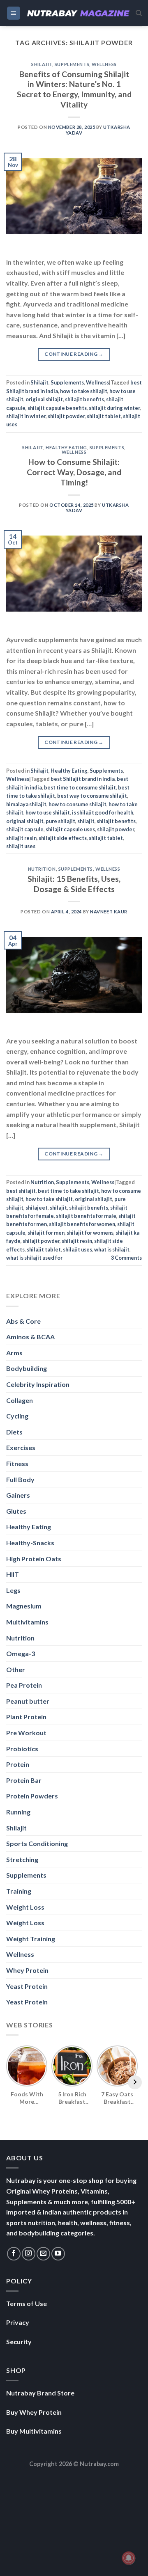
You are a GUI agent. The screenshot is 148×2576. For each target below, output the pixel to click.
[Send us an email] (43, 2254)
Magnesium (24, 1606)
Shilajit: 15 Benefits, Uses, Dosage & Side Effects (74, 884)
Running (18, 1812)
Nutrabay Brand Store (40, 2393)
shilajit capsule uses (70, 829)
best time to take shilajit (68, 1191)
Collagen (20, 1400)
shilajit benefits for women (82, 1224)
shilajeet (37, 1208)
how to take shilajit (84, 391)
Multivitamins (27, 1622)
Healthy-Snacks (30, 1543)
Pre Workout (26, 1733)
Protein (18, 1764)
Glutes (16, 1511)
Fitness (17, 1463)
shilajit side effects (63, 838)
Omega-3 (21, 1653)
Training (19, 1891)
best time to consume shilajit (80, 787)
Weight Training (31, 1939)
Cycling (17, 1416)
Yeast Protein (27, 1986)
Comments (126, 1258)
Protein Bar (24, 1780)
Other (16, 1669)
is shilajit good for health (103, 812)
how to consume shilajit (77, 804)
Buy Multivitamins (34, 2431)
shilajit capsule (25, 829)
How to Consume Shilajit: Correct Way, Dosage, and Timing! (74, 472)
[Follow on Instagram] (29, 2254)
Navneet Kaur (109, 912)
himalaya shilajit (26, 804)
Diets (14, 1432)
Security (19, 2342)
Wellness (104, 64)
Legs (13, 1590)
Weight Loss (25, 1907)
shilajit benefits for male (86, 1216)
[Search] (139, 13)
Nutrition (42, 869)
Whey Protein (27, 1970)
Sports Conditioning (37, 1843)
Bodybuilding (27, 1368)
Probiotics (22, 1749)
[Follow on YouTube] (58, 2254)
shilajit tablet (104, 416)
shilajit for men (46, 1233)
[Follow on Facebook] (14, 2254)
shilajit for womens (90, 1233)
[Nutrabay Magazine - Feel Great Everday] (78, 13)
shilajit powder (66, 416)
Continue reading (74, 354)
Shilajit (42, 64)
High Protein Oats (34, 1559)
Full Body (20, 1479)
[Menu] (14, 13)
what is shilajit (112, 1249)
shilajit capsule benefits (57, 408)
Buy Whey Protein (34, 2412)
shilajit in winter (26, 416)
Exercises (21, 1447)
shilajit (86, 821)
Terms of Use (27, 2303)
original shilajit (44, 399)
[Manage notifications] (129, 2558)
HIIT (13, 1574)
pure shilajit (60, 821)
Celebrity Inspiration (38, 1384)
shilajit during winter (114, 408)
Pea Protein (24, 1685)
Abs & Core (23, 1321)
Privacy (18, 2322)
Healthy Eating (66, 447)
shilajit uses (21, 846)
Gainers (18, 1495)
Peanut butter (28, 1701)
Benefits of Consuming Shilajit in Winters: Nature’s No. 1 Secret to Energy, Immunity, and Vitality (74, 89)
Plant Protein (26, 1717)
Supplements (72, 64)
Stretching (22, 1859)
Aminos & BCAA (30, 1337)
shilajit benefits (84, 399)
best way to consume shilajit (92, 796)
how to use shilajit (48, 812)
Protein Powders (32, 1796)
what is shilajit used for (34, 1258)
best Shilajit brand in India (83, 779)
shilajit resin (21, 838)
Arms (14, 1353)
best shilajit (21, 1191)
